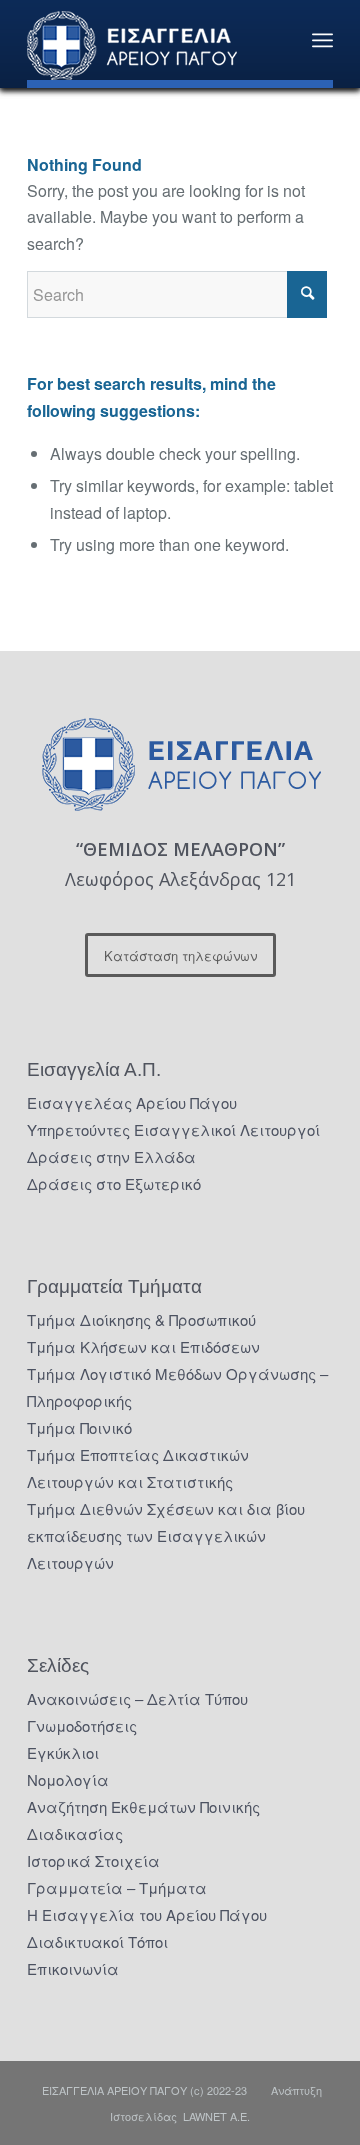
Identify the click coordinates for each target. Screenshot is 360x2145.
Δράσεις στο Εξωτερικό (114, 1183)
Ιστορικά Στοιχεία (93, 1860)
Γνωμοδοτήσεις (82, 1725)
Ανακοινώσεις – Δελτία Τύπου (137, 1698)
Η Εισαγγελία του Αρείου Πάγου (147, 1914)
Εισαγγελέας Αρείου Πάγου (132, 1102)
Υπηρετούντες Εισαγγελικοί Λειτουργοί (173, 1129)
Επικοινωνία (73, 1968)
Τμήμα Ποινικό (79, 1427)
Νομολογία (68, 1779)
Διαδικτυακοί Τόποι (97, 1941)
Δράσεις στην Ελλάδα (111, 1156)
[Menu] (322, 40)
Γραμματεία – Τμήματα (117, 1887)
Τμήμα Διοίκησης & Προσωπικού (141, 1319)
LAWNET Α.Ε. (216, 2116)
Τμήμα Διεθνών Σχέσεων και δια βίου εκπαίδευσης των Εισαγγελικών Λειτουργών (166, 1535)
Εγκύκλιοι (63, 1752)
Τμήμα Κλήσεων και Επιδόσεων (143, 1346)
